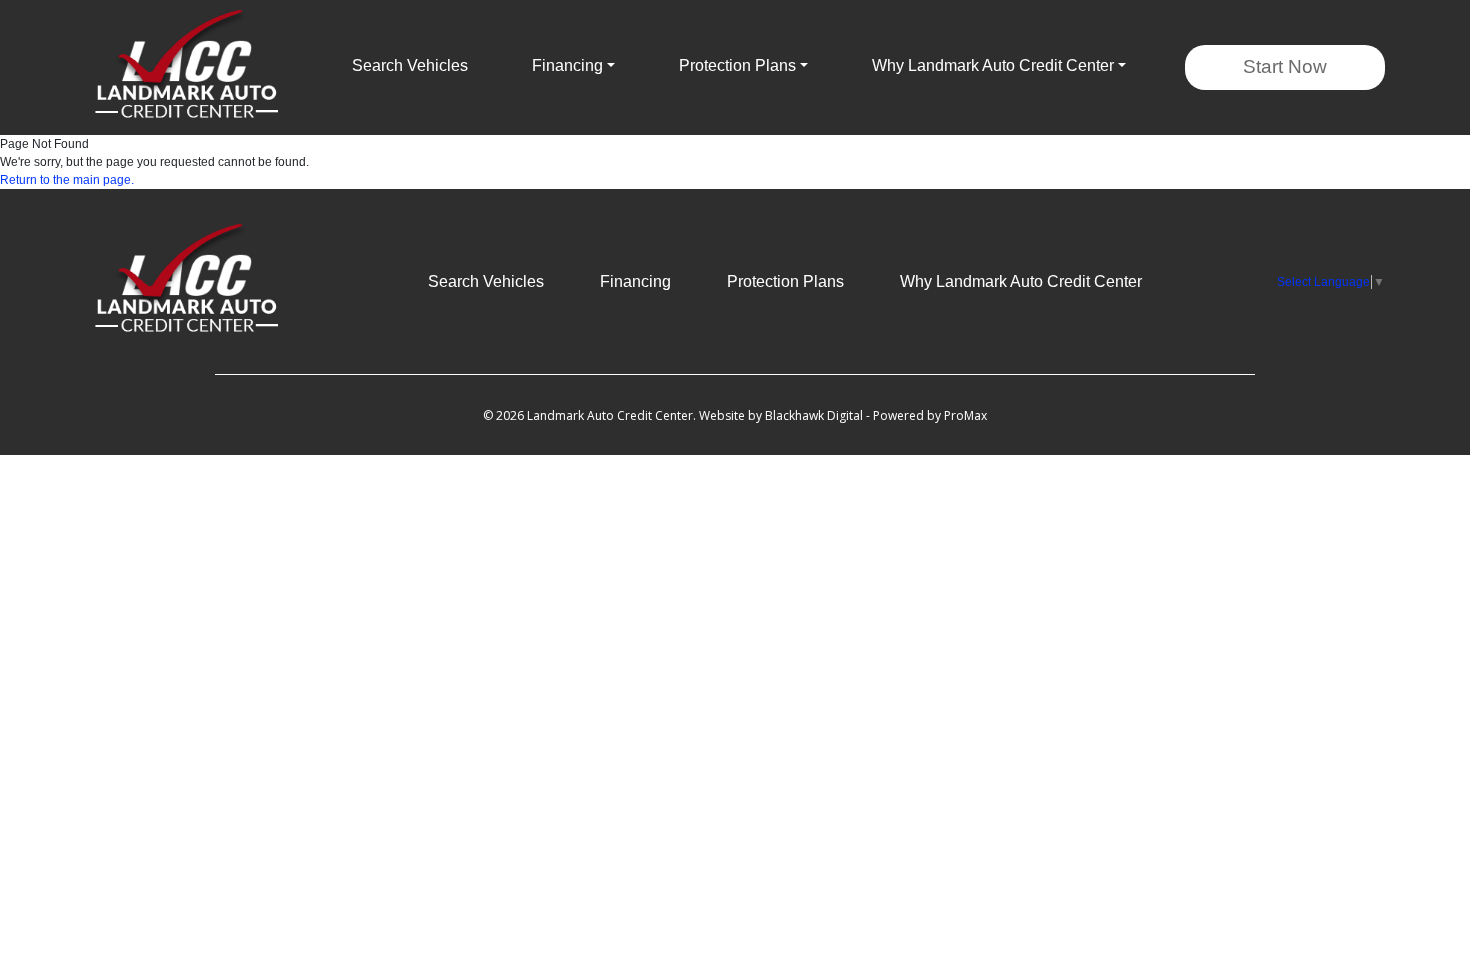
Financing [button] (567, 65)
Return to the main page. (67, 180)
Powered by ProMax (930, 415)
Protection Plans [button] (737, 65)
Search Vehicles (410, 65)
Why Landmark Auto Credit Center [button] (993, 65)
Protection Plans (785, 281)
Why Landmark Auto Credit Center (1021, 281)
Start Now (1285, 66)
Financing (635, 281)
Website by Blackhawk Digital (781, 415)
